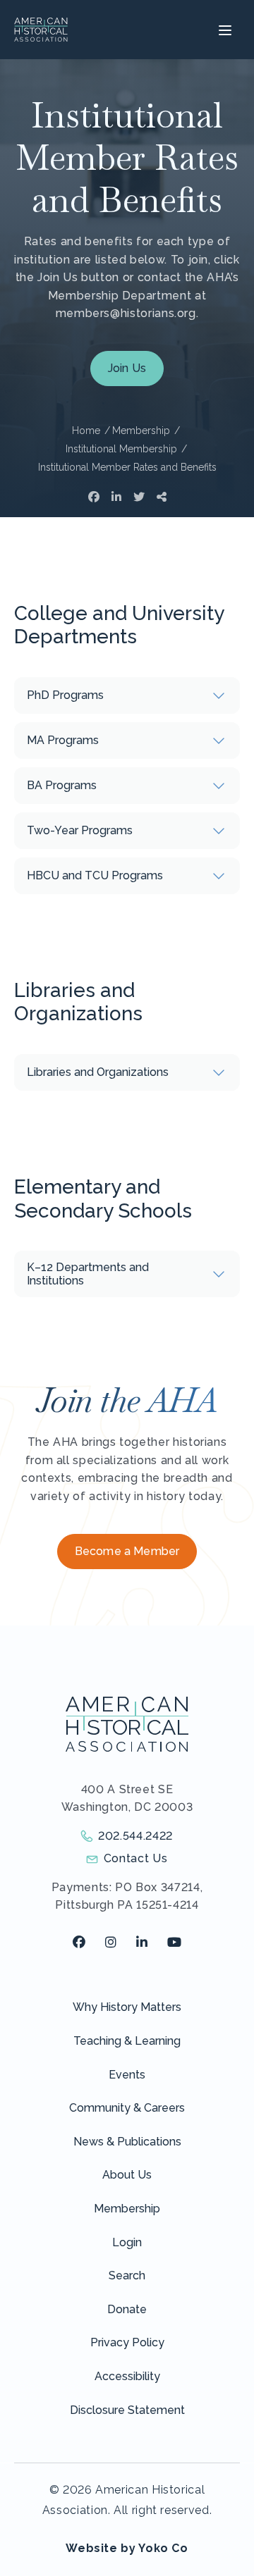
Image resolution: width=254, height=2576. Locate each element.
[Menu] (223, 30)
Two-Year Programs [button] (80, 830)
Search (127, 2275)
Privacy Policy (127, 2342)
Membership (127, 2209)
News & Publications (127, 2142)
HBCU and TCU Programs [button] (95, 875)
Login (127, 2242)
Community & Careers (127, 2108)
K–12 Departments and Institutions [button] (88, 1274)
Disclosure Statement (127, 2410)
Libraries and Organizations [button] (98, 1072)
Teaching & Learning (127, 2041)
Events (127, 2075)
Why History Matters (127, 2007)
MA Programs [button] (63, 740)
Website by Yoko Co (127, 2548)
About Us (127, 2175)
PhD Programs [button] (65, 695)
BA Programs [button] (62, 785)
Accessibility (127, 2376)
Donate (127, 2309)
